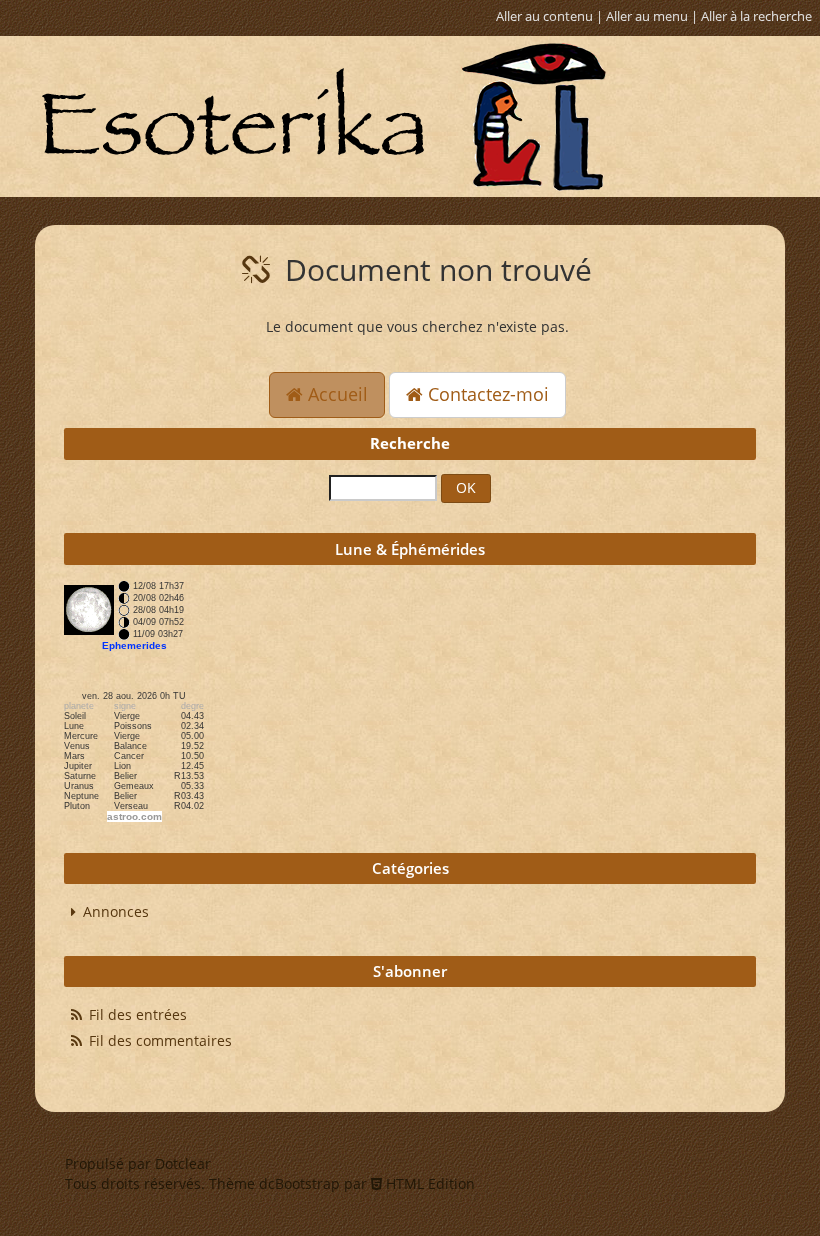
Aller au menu (647, 16)
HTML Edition (428, 1183)
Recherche (410, 443)
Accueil (335, 394)
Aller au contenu (544, 16)
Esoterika (323, 116)
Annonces (116, 911)
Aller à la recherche (756, 16)
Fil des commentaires (160, 1040)
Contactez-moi (486, 394)
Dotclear (183, 1163)
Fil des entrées (138, 1014)
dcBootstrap (299, 1183)
